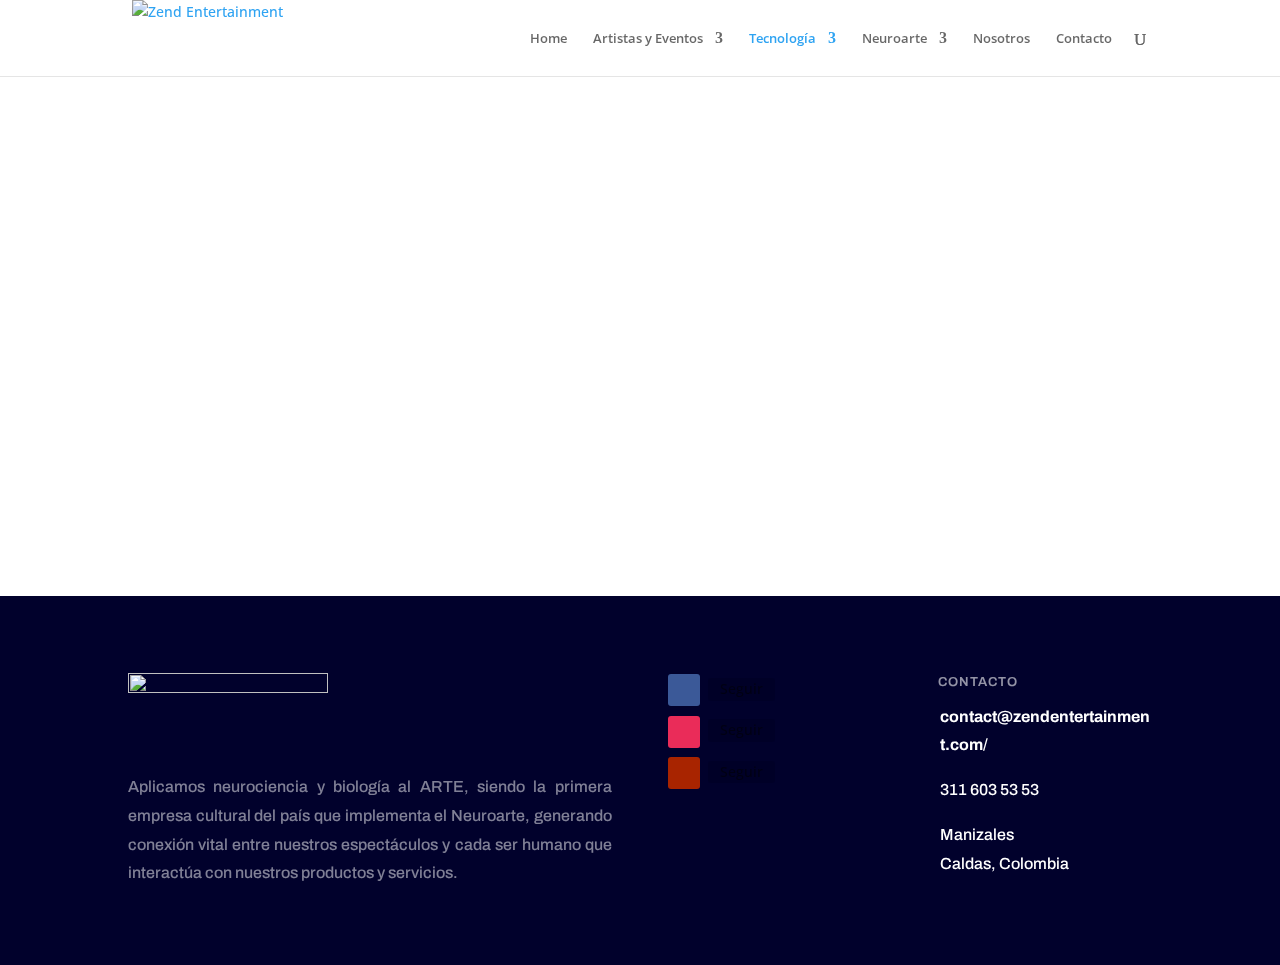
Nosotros (1001, 39)
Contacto (1084, 39)
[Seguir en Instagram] (684, 732)
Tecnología (782, 39)
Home (548, 39)
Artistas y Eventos (648, 39)
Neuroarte (894, 39)
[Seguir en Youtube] (684, 773)
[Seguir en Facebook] (684, 690)
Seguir (741, 688)
